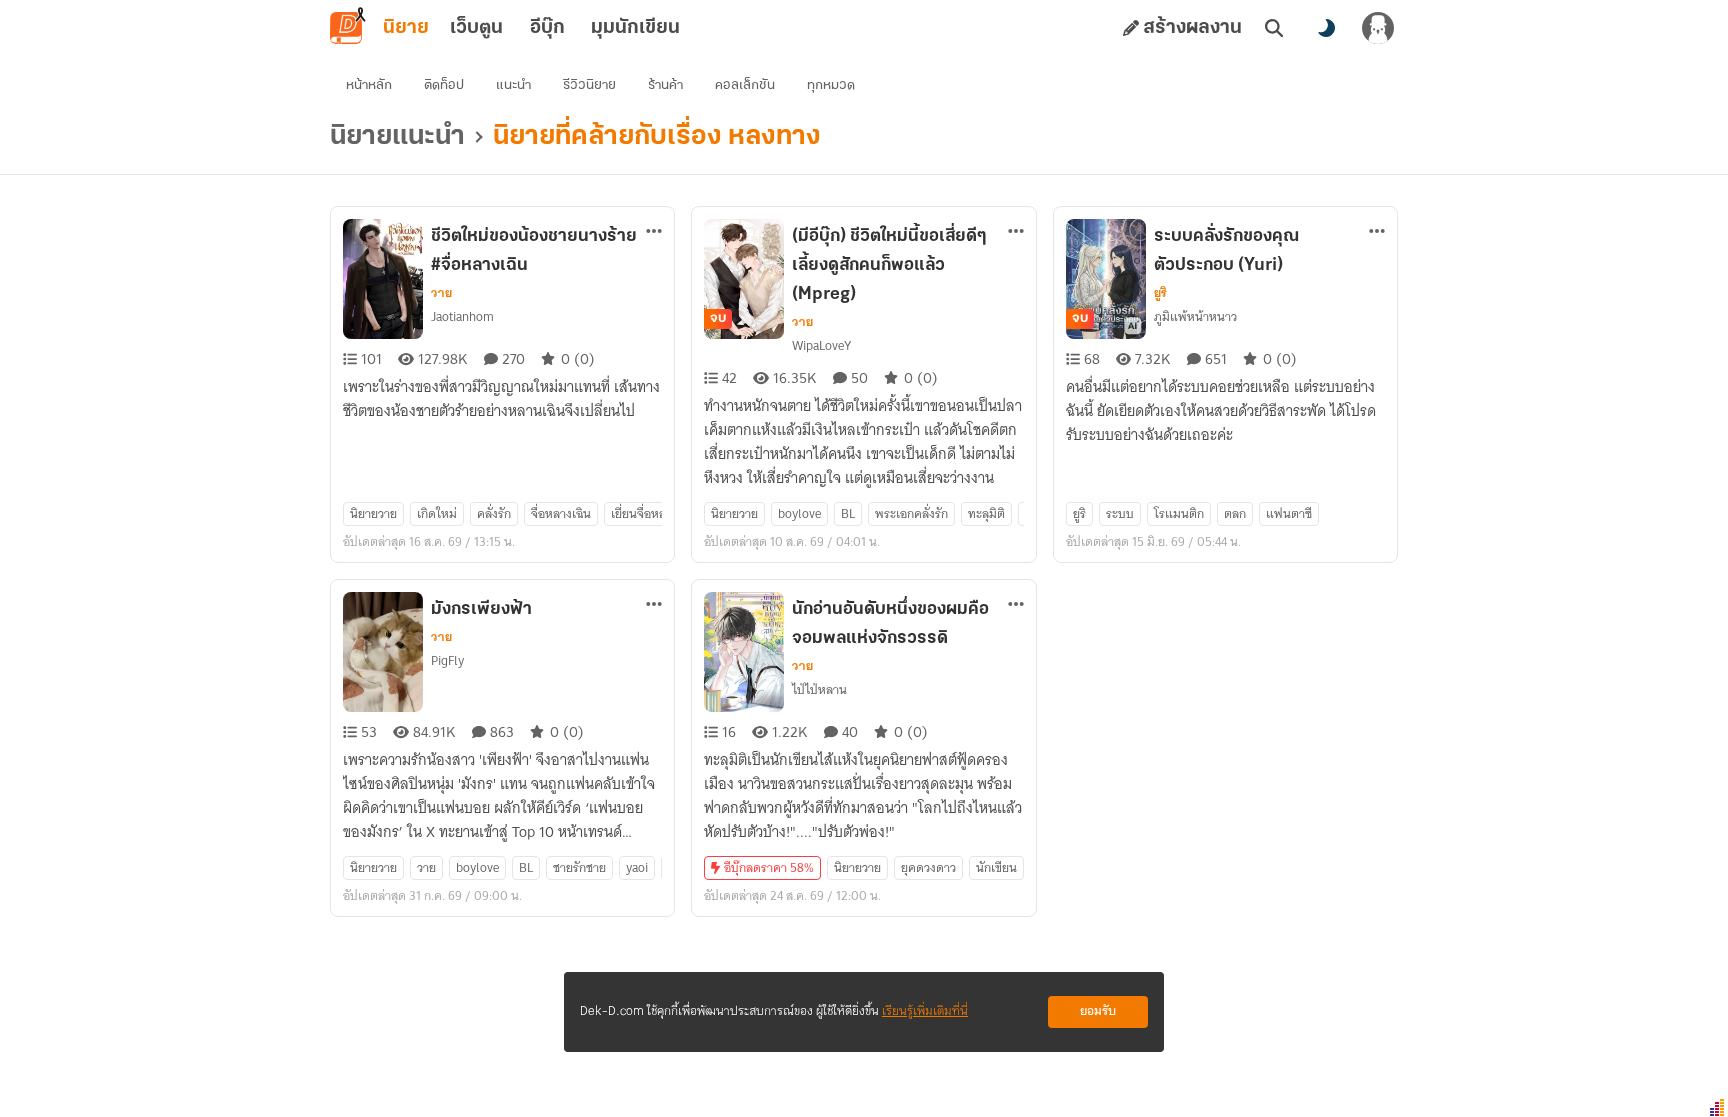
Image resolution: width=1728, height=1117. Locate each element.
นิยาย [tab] (406, 28)
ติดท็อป (444, 85)
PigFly (447, 660)
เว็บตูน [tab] (476, 28)
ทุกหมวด (831, 85)
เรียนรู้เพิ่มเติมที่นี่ (925, 1011)
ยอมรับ (1098, 1011)
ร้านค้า (665, 85)
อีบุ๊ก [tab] (547, 28)
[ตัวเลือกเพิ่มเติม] (654, 231)
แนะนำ (513, 85)
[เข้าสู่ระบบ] (1378, 28)
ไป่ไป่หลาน (819, 689)
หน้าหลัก (369, 85)
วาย (441, 293)
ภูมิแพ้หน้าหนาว (1195, 316)
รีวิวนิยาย (589, 85)
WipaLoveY (821, 345)
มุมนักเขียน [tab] (635, 28)
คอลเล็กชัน (745, 85)
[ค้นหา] (1274, 28)
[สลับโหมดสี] (1326, 28)
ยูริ (1160, 293)
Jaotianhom (462, 316)
